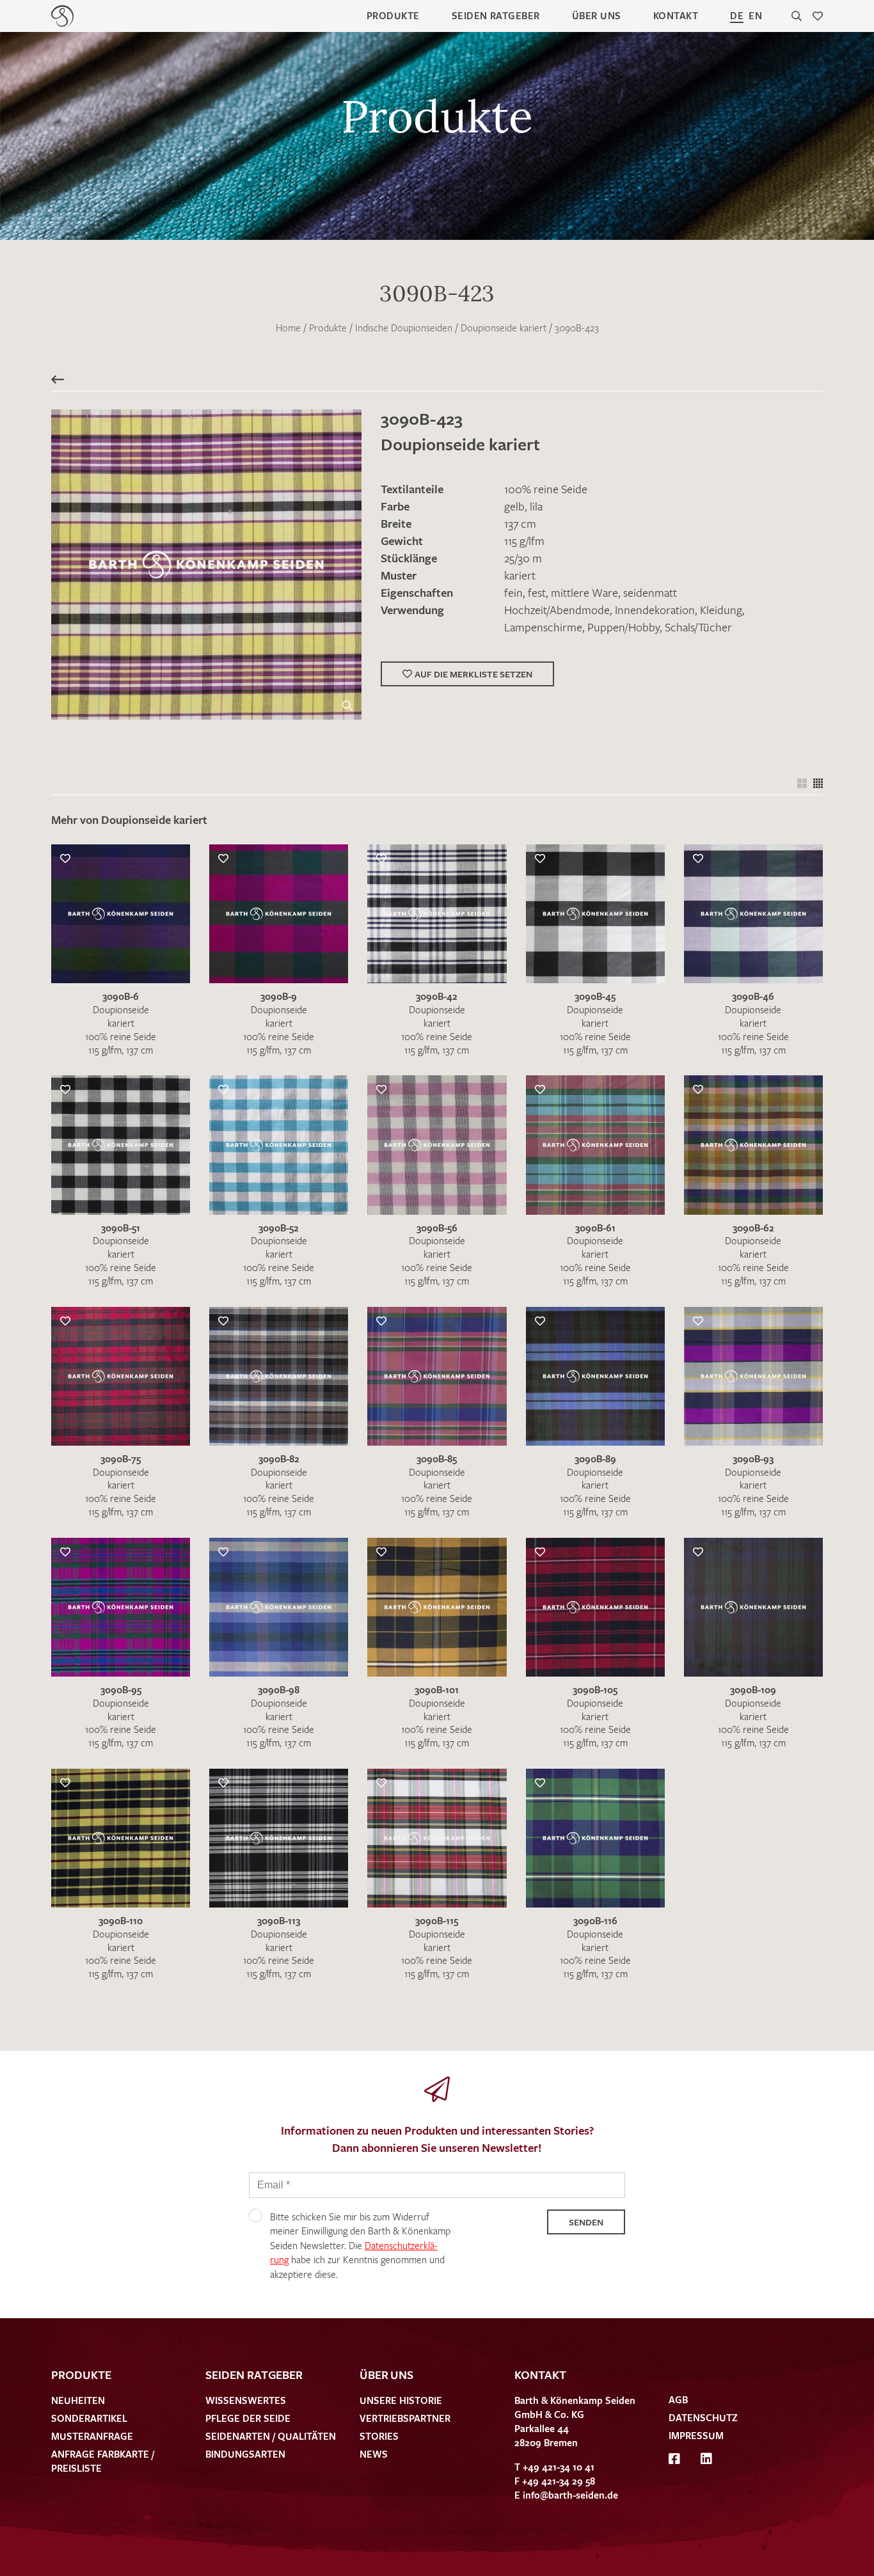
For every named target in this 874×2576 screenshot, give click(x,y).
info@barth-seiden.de (570, 2495)
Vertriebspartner (405, 2418)
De (737, 15)
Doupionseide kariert (504, 328)
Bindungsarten (245, 2454)
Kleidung (721, 610)
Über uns (597, 15)
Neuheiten (78, 2400)
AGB (678, 2399)
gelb (514, 506)
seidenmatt (650, 592)
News (374, 2454)
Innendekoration (655, 610)
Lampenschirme (543, 627)
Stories (379, 2436)
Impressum (696, 2435)
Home (288, 328)
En (755, 15)
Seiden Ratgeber (496, 15)
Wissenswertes (246, 2400)
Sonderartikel (89, 2418)
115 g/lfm (524, 541)
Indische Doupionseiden (404, 328)
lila (536, 506)
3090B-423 (577, 328)
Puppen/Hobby (624, 627)
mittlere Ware (584, 592)
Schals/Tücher (698, 627)
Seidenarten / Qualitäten (271, 2436)
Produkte (393, 15)
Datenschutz (703, 2417)
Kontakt (676, 15)
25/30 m (523, 558)
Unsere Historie (401, 2400)
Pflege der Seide (248, 2418)
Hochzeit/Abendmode (557, 610)
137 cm (520, 523)
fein (513, 592)
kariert (520, 575)
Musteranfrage (92, 2436)
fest (537, 592)
